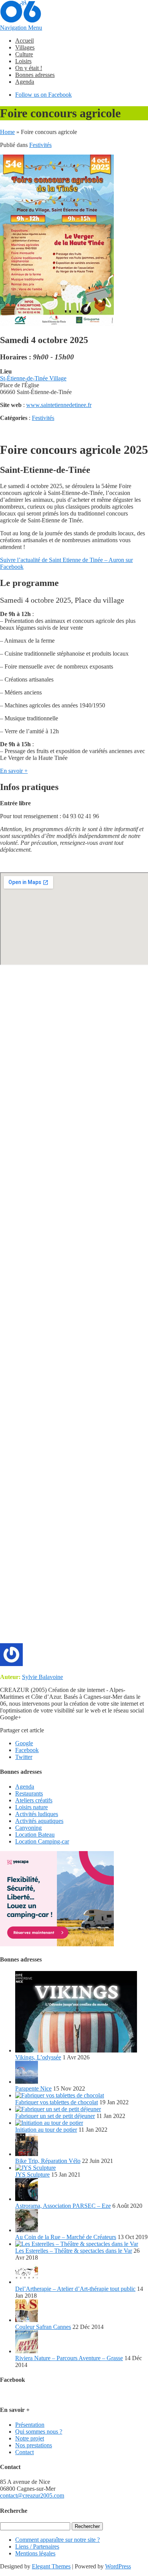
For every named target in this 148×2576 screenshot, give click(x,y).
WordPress (118, 2566)
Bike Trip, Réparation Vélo (48, 2161)
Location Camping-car (42, 1841)
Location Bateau (35, 1835)
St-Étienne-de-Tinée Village (33, 378)
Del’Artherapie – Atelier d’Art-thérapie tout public (75, 2289)
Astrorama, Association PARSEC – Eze (63, 2206)
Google (24, 1743)
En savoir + (14, 771)
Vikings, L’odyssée (38, 2057)
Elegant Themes (51, 2566)
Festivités (40, 145)
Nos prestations (34, 2445)
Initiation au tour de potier (46, 2130)
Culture (24, 54)
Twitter (24, 1757)
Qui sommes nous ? (39, 2432)
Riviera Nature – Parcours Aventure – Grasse (69, 2358)
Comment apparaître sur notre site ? (57, 2540)
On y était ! (29, 68)
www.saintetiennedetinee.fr (59, 405)
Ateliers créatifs (34, 1800)
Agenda (25, 82)
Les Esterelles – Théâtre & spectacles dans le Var (74, 2251)
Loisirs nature (31, 1807)
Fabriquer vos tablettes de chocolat (57, 2102)
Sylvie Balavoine (43, 1677)
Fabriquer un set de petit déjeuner (55, 2116)
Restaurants (29, 1793)
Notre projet (30, 2438)
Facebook (27, 1750)
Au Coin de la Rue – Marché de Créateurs (66, 2237)
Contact (24, 2452)
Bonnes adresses (35, 75)
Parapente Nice (33, 2088)
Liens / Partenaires (37, 2546)
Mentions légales (35, 2553)
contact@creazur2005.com (32, 2495)
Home (7, 132)
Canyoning (28, 1828)
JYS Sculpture (32, 2175)
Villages (25, 47)
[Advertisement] (74, 1308)
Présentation (30, 2425)
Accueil (24, 41)
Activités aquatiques (39, 1821)
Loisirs (23, 61)
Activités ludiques (37, 1814)
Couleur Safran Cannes (43, 2327)
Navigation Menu (21, 28)
